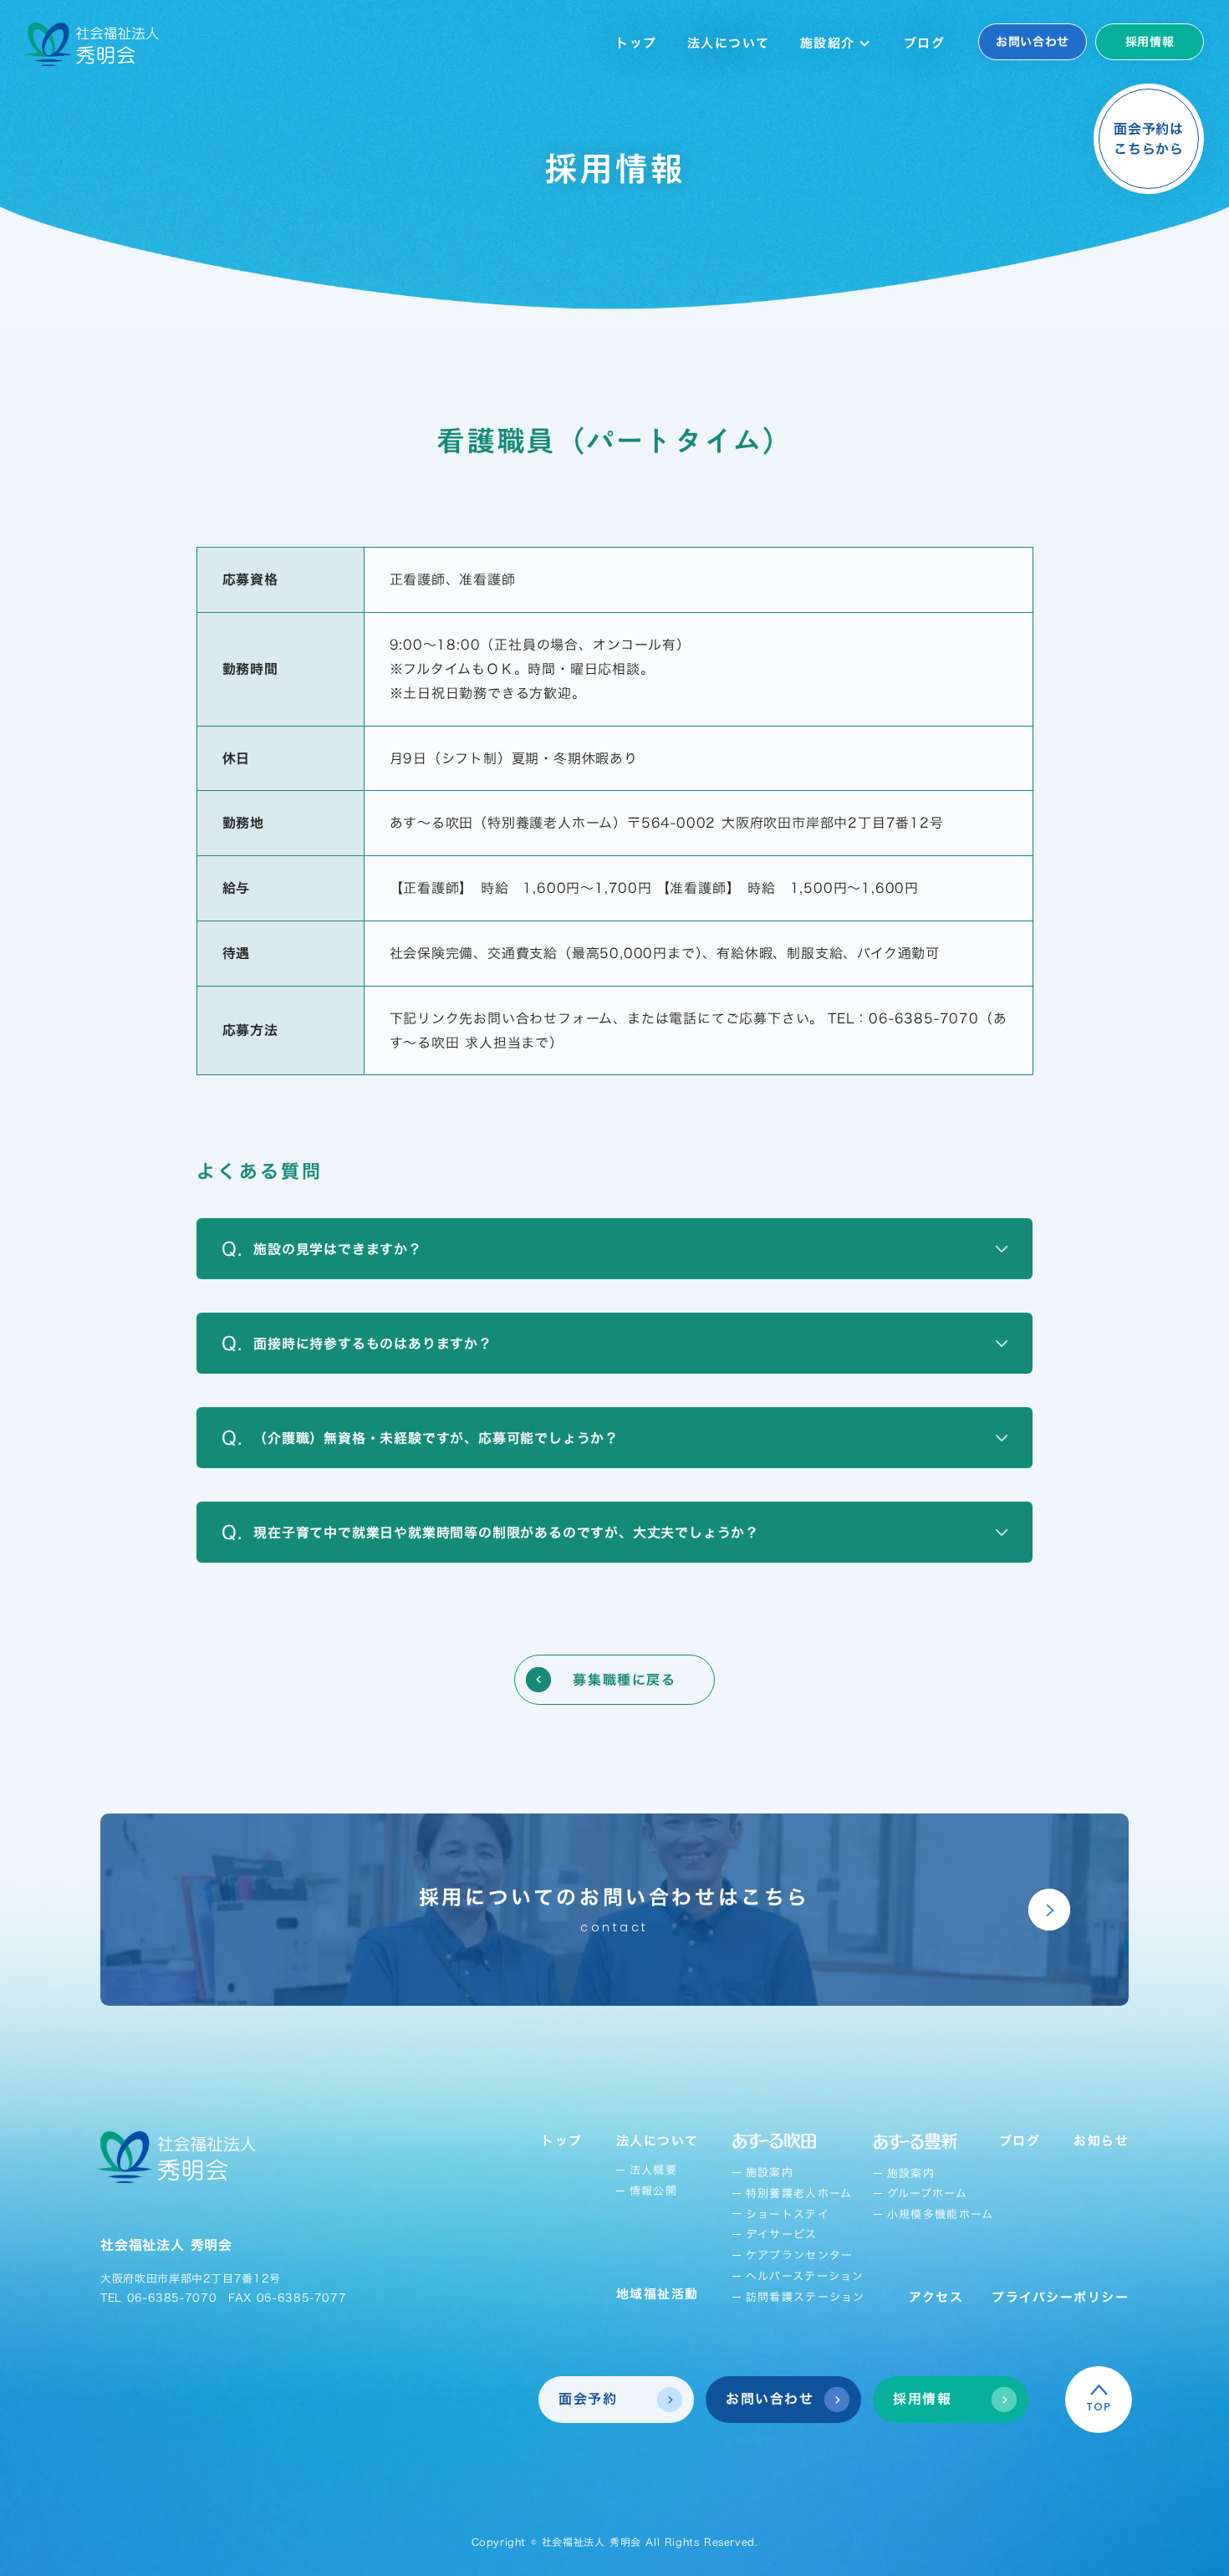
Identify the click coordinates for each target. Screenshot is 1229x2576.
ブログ (925, 43)
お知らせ (1101, 2141)
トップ (636, 43)
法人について (729, 43)
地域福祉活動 (658, 2294)
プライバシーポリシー (1060, 2297)
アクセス (936, 2297)
